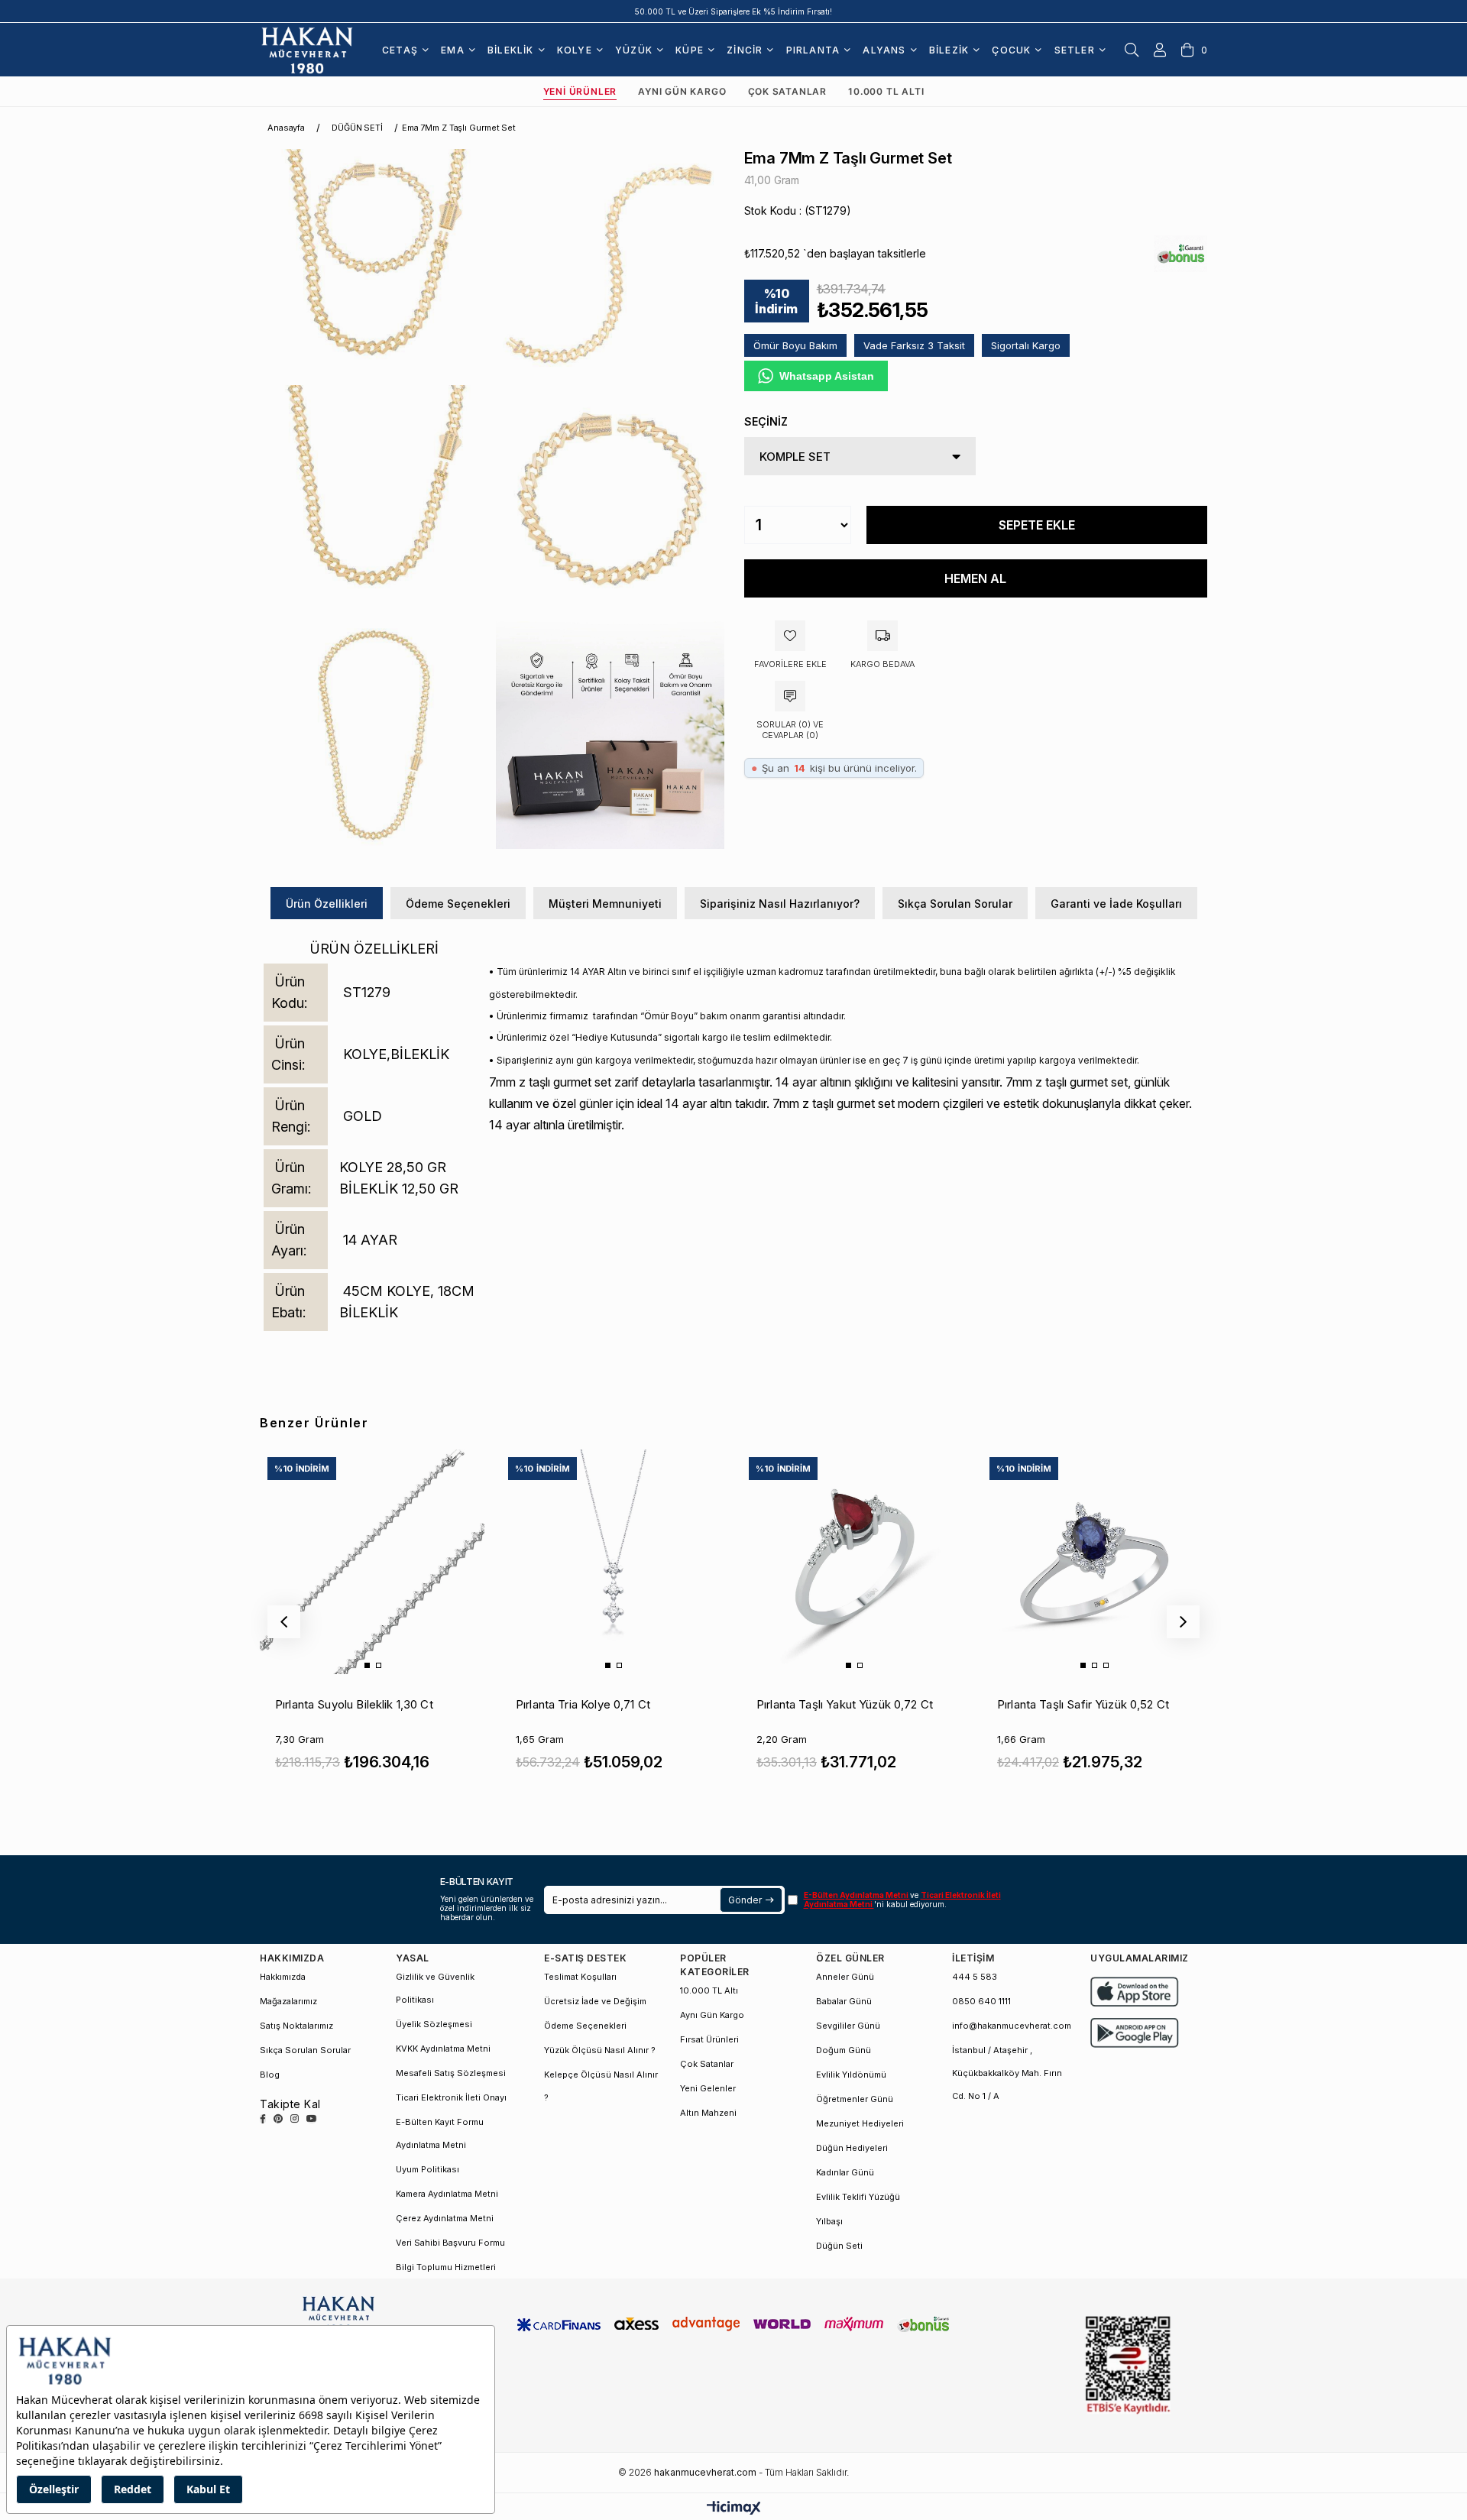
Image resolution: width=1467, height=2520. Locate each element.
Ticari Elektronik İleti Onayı (451, 2097)
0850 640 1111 (981, 2001)
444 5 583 (975, 1977)
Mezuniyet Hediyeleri (860, 2123)
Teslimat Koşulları (580, 1977)
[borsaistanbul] (1128, 2365)
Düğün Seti (839, 2246)
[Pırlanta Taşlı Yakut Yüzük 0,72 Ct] (853, 1562)
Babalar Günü (844, 2001)
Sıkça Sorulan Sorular (955, 904)
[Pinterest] (278, 2119)
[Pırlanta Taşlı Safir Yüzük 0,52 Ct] (1094, 1562)
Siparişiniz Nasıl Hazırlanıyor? (780, 904)
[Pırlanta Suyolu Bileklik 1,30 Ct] (372, 1562)
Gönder (745, 1900)
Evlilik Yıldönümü (851, 2075)
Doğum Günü (844, 2050)
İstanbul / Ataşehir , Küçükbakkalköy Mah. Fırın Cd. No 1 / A (1007, 2073)
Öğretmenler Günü (855, 2099)
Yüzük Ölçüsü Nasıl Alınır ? (600, 2050)
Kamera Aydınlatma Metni (447, 2194)
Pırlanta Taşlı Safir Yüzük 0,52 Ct (1083, 1704)
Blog (270, 2075)
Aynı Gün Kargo (682, 91)
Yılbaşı (829, 2221)
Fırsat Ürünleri (709, 2039)
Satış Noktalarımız (296, 2026)
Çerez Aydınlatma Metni (445, 2218)
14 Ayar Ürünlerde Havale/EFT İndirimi (734, 11)
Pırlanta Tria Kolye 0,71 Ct (583, 1704)
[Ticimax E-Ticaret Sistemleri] (734, 2509)
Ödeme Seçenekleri (458, 904)
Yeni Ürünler (580, 91)
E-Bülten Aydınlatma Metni (857, 1895)
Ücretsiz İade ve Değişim (595, 2001)
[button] (367, 1665)
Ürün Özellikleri (327, 904)
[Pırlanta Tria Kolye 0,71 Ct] (613, 1562)
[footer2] (1135, 1992)
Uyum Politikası (427, 2169)
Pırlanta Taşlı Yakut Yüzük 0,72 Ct (845, 1704)
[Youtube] (312, 2119)
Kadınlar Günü (845, 2172)
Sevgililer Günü (848, 2026)
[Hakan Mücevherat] (307, 50)
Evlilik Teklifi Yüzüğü (858, 2197)
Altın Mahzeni (708, 2113)
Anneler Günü (845, 1977)
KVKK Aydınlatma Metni (443, 2049)
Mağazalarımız (288, 2001)
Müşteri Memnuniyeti (605, 904)
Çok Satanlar (788, 91)
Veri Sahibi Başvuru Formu (450, 2243)
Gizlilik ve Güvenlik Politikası (435, 1988)
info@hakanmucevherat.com (1012, 2026)
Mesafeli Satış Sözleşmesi (451, 2073)
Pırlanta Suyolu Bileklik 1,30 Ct (354, 1704)
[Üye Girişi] (1160, 50)
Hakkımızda (283, 1977)
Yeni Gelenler (708, 2088)
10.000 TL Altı (886, 91)
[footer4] (1135, 2033)
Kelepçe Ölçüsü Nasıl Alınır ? (601, 2086)
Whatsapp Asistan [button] (827, 376)
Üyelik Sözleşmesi (434, 2024)
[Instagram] (295, 2119)
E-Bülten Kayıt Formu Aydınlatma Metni (440, 2133)
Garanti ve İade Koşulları (1116, 904)
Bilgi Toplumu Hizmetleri (446, 2267)
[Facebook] (263, 2119)
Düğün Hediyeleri (852, 2148)
